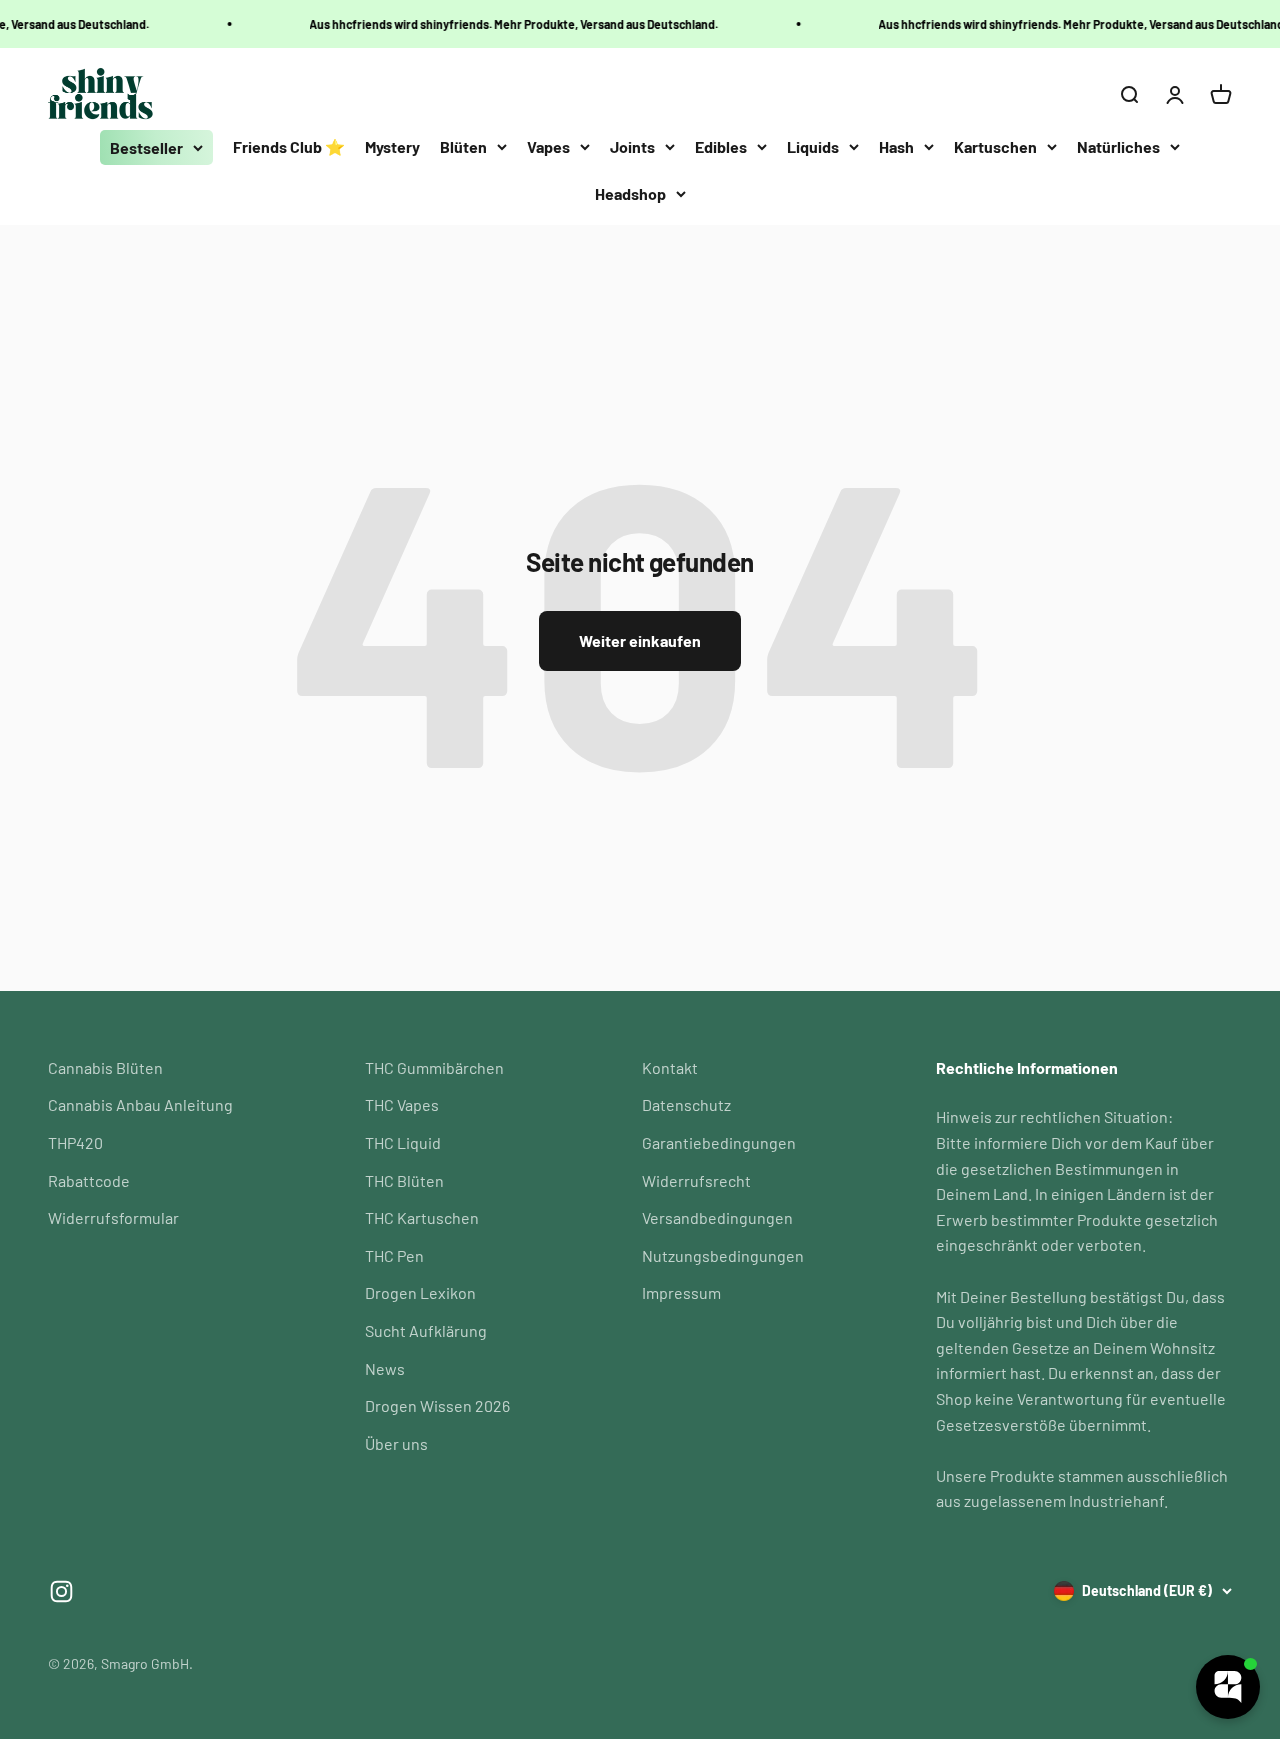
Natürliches (1118, 146)
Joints (632, 146)
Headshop (630, 193)
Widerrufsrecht (696, 1180)
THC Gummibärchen (434, 1067)
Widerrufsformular (113, 1217)
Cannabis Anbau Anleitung (140, 1104)
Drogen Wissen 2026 (437, 1405)
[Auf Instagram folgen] (61, 1591)
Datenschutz (686, 1104)
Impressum (681, 1292)
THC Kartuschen (422, 1217)
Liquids (813, 146)
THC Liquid (403, 1142)
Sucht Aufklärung (426, 1330)
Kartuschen (995, 146)
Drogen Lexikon (420, 1292)
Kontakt (670, 1067)
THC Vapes (402, 1104)
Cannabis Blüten (105, 1067)
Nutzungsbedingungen (723, 1255)
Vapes (548, 146)
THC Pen (394, 1255)
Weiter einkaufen (640, 640)
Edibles (721, 146)
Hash (896, 146)
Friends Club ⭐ (289, 146)
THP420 (75, 1142)
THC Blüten (404, 1180)
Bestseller (146, 147)
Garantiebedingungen (719, 1142)
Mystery (392, 146)
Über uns (396, 1443)
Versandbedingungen (717, 1217)
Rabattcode (89, 1180)
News (385, 1368)
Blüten (463, 146)
